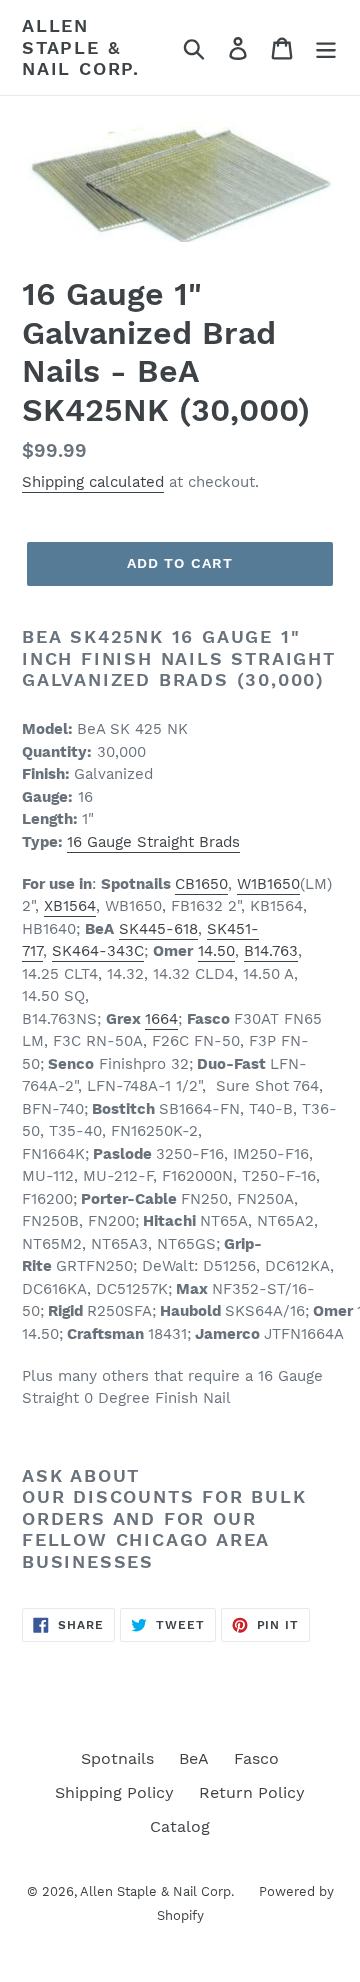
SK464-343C (98, 951)
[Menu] (326, 47)
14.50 (216, 951)
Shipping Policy (114, 1792)
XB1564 (70, 906)
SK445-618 (158, 929)
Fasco (256, 1758)
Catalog (180, 1826)
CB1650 (201, 884)
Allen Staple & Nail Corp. (81, 47)
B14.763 (271, 951)
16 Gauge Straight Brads (153, 842)
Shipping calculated (93, 482)
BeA (194, 1758)
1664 (161, 1019)
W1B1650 (268, 884)
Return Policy (252, 1792)
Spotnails (117, 1758)
